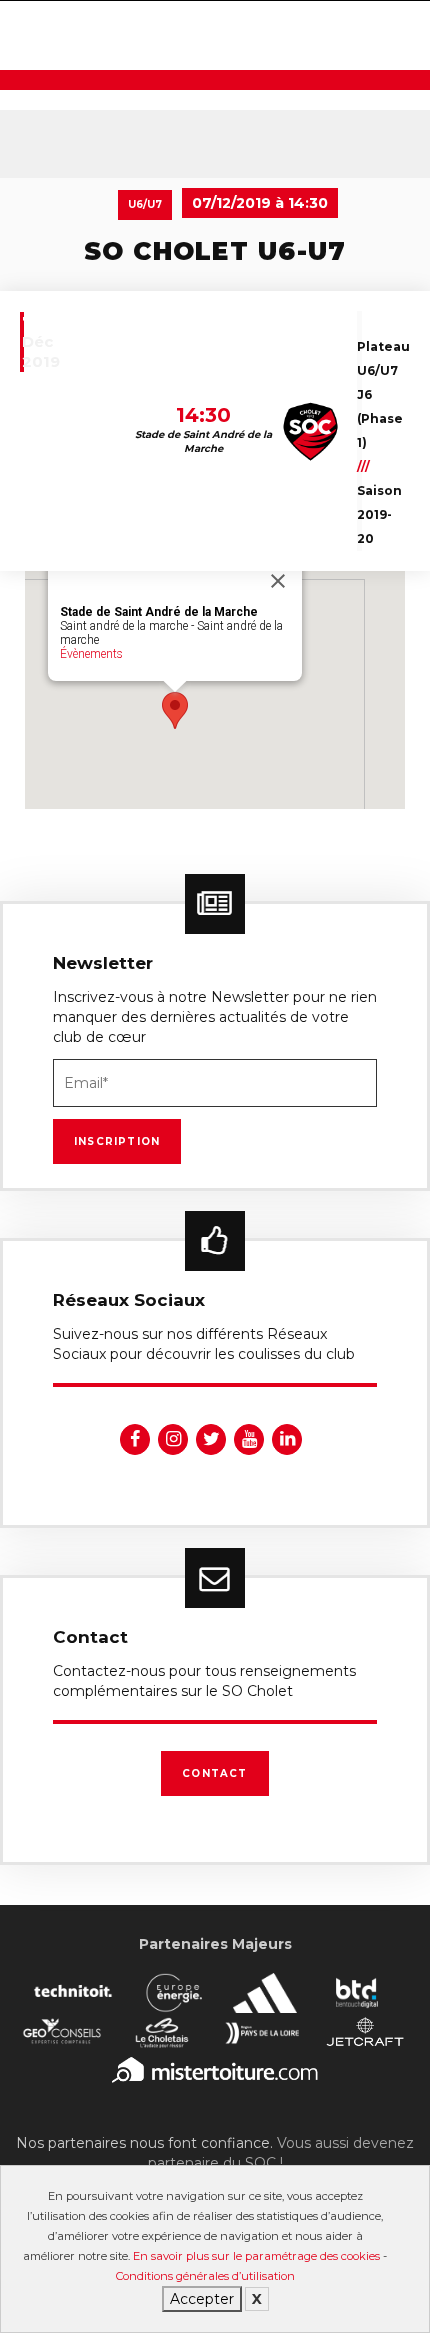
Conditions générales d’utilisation (205, 2276)
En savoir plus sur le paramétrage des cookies (256, 2256)
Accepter (202, 2299)
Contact (214, 1773)
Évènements (91, 654)
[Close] (278, 581)
